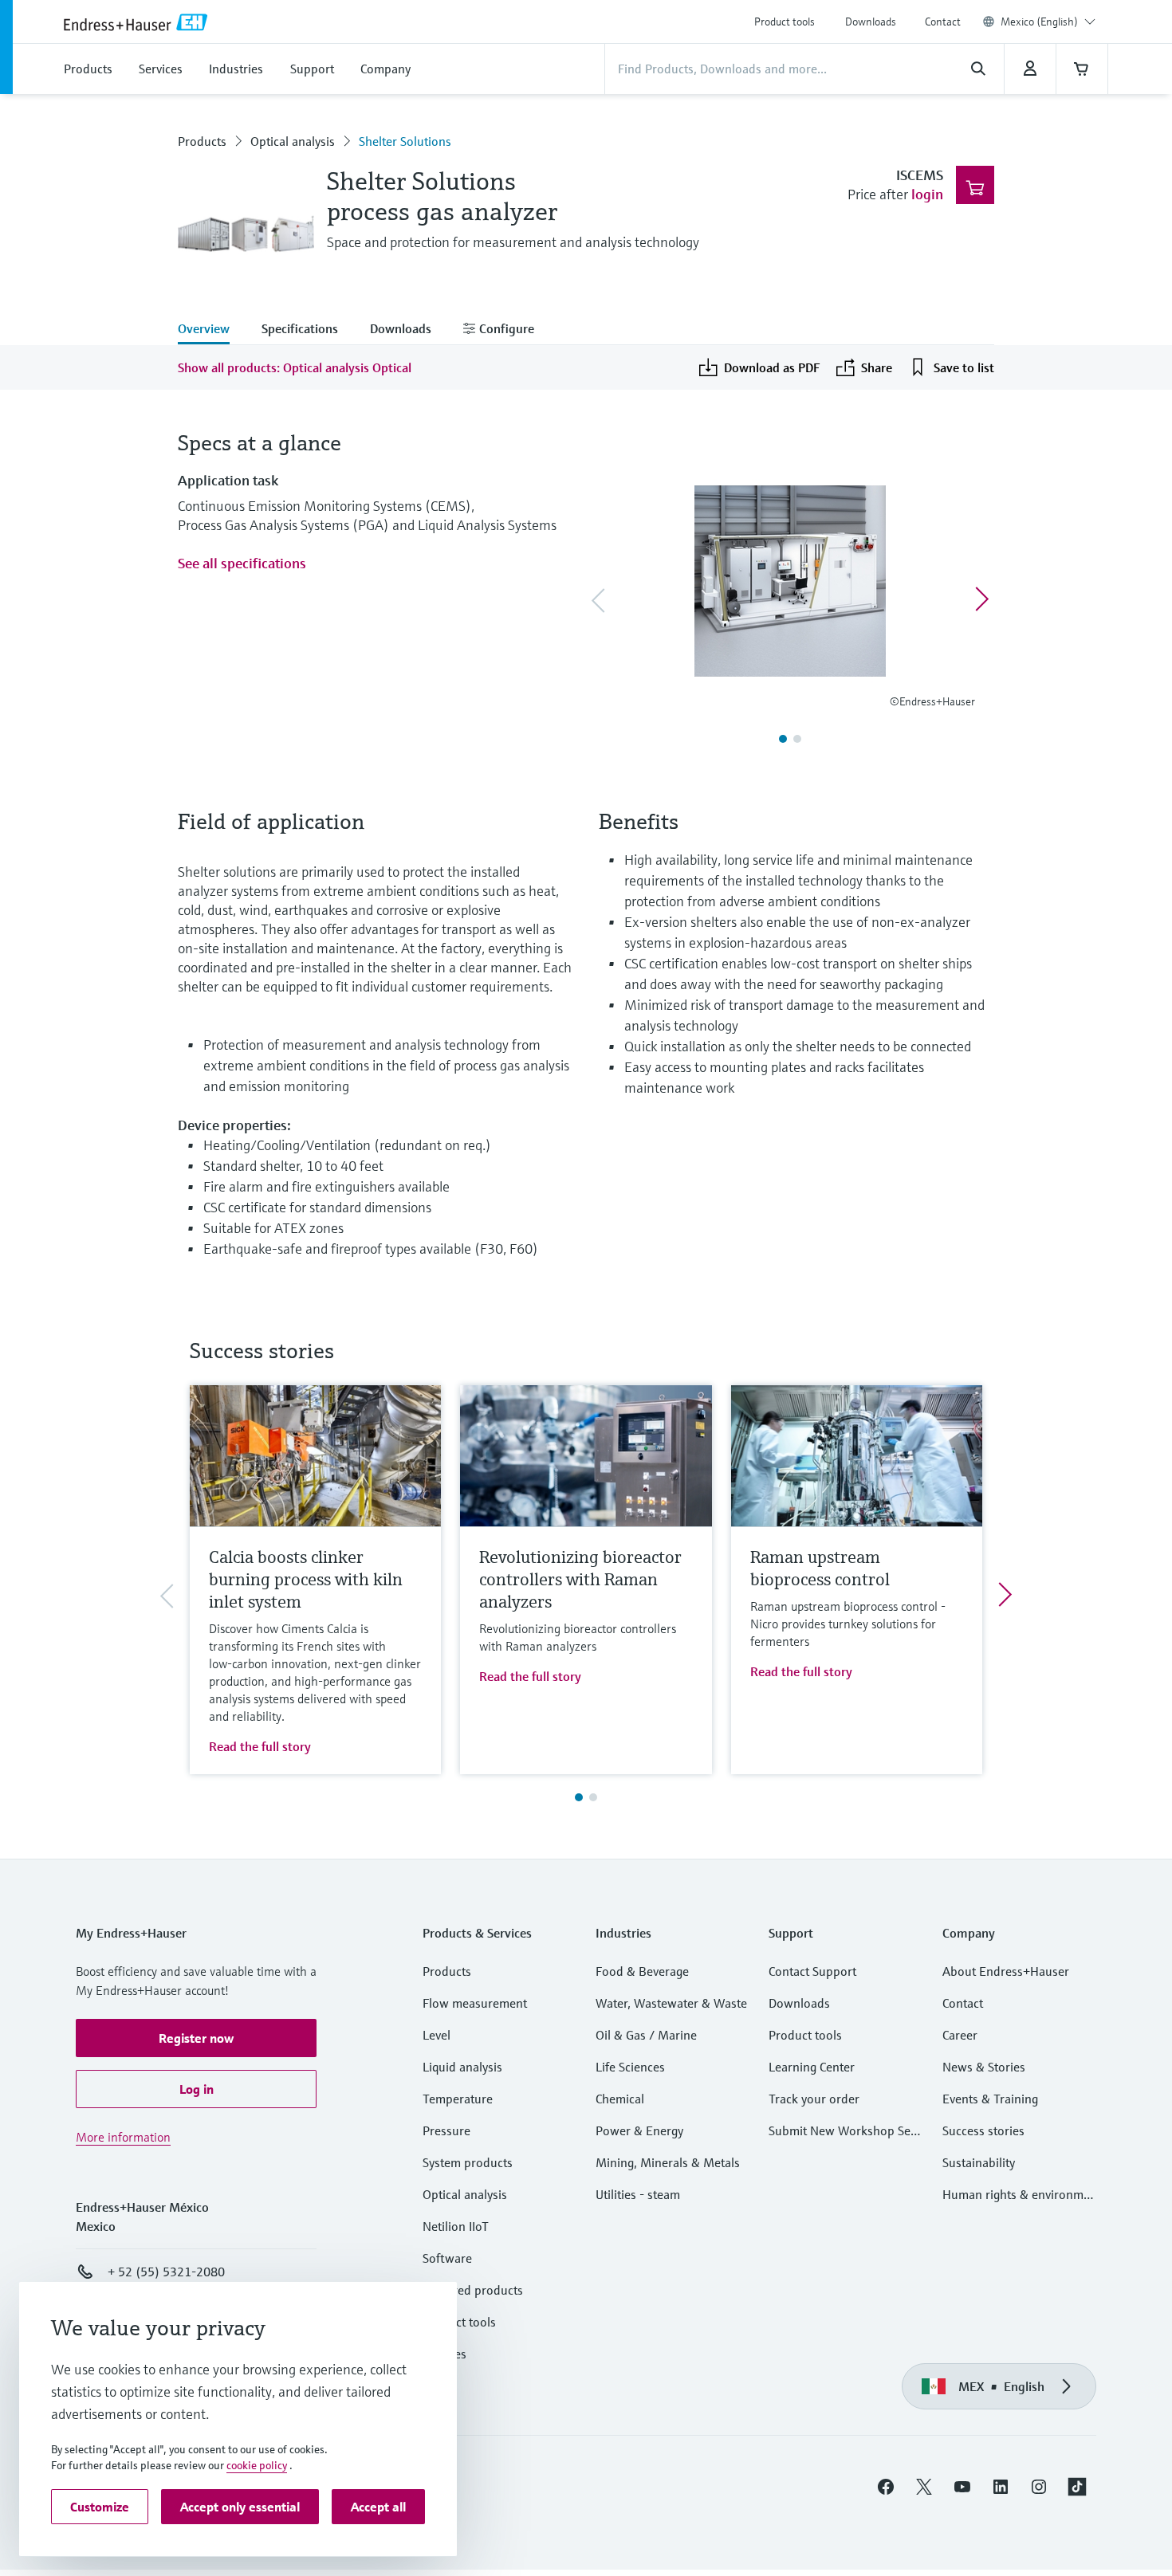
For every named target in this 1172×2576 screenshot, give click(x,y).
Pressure (446, 2130)
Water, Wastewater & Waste (671, 2003)
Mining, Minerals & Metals (668, 2162)
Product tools (785, 22)
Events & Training (990, 2099)
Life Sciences (630, 2067)
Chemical (620, 2099)
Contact (943, 22)
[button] (196, 2038)
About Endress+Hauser (1006, 1971)
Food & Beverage (642, 1971)
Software (447, 2258)
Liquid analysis (462, 2067)
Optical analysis (293, 141)
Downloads (871, 22)
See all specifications (242, 563)
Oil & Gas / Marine (646, 2035)
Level (437, 2035)
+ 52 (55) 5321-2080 (166, 2272)
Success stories (983, 2130)
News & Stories (984, 2067)
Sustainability (979, 2162)
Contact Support (812, 1971)
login (927, 194)
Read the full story (260, 1746)
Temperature (458, 2099)
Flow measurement (475, 2003)
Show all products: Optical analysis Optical (295, 367)
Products (202, 141)
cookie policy (257, 2465)
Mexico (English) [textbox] (1039, 22)
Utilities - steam (638, 2194)
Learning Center (812, 2067)
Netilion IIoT (456, 2226)
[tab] (212, 330)
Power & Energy (639, 2130)
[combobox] (1048, 22)
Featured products (473, 2290)
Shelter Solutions (405, 141)
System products (468, 2162)
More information (123, 2137)
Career (960, 2035)
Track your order (814, 2099)
